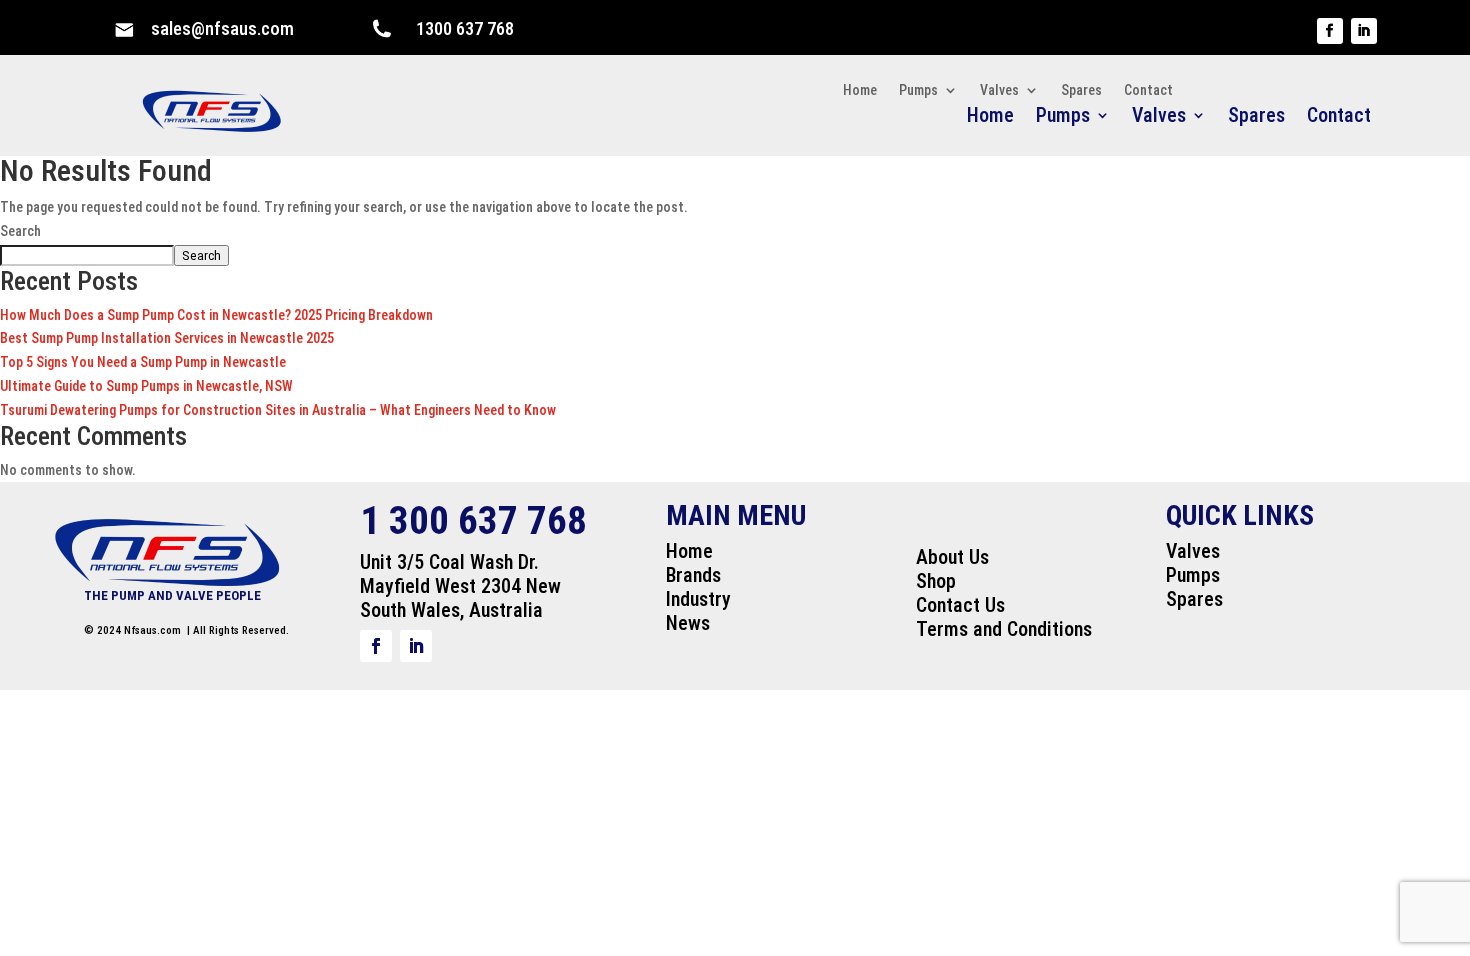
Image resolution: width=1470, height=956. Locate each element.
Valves (1159, 117)
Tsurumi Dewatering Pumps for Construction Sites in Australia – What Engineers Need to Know (278, 410)
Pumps (1063, 117)
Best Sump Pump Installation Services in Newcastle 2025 (167, 338)
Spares (1256, 117)
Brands (693, 575)
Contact (1339, 117)
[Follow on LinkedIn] (1364, 31)
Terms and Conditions (1004, 629)
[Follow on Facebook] (1330, 31)
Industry (698, 599)
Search (20, 231)
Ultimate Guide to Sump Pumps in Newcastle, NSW (146, 386)
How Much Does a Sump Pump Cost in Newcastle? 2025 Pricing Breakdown (216, 315)
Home (990, 117)
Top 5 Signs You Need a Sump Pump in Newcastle (143, 362)
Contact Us (960, 605)
